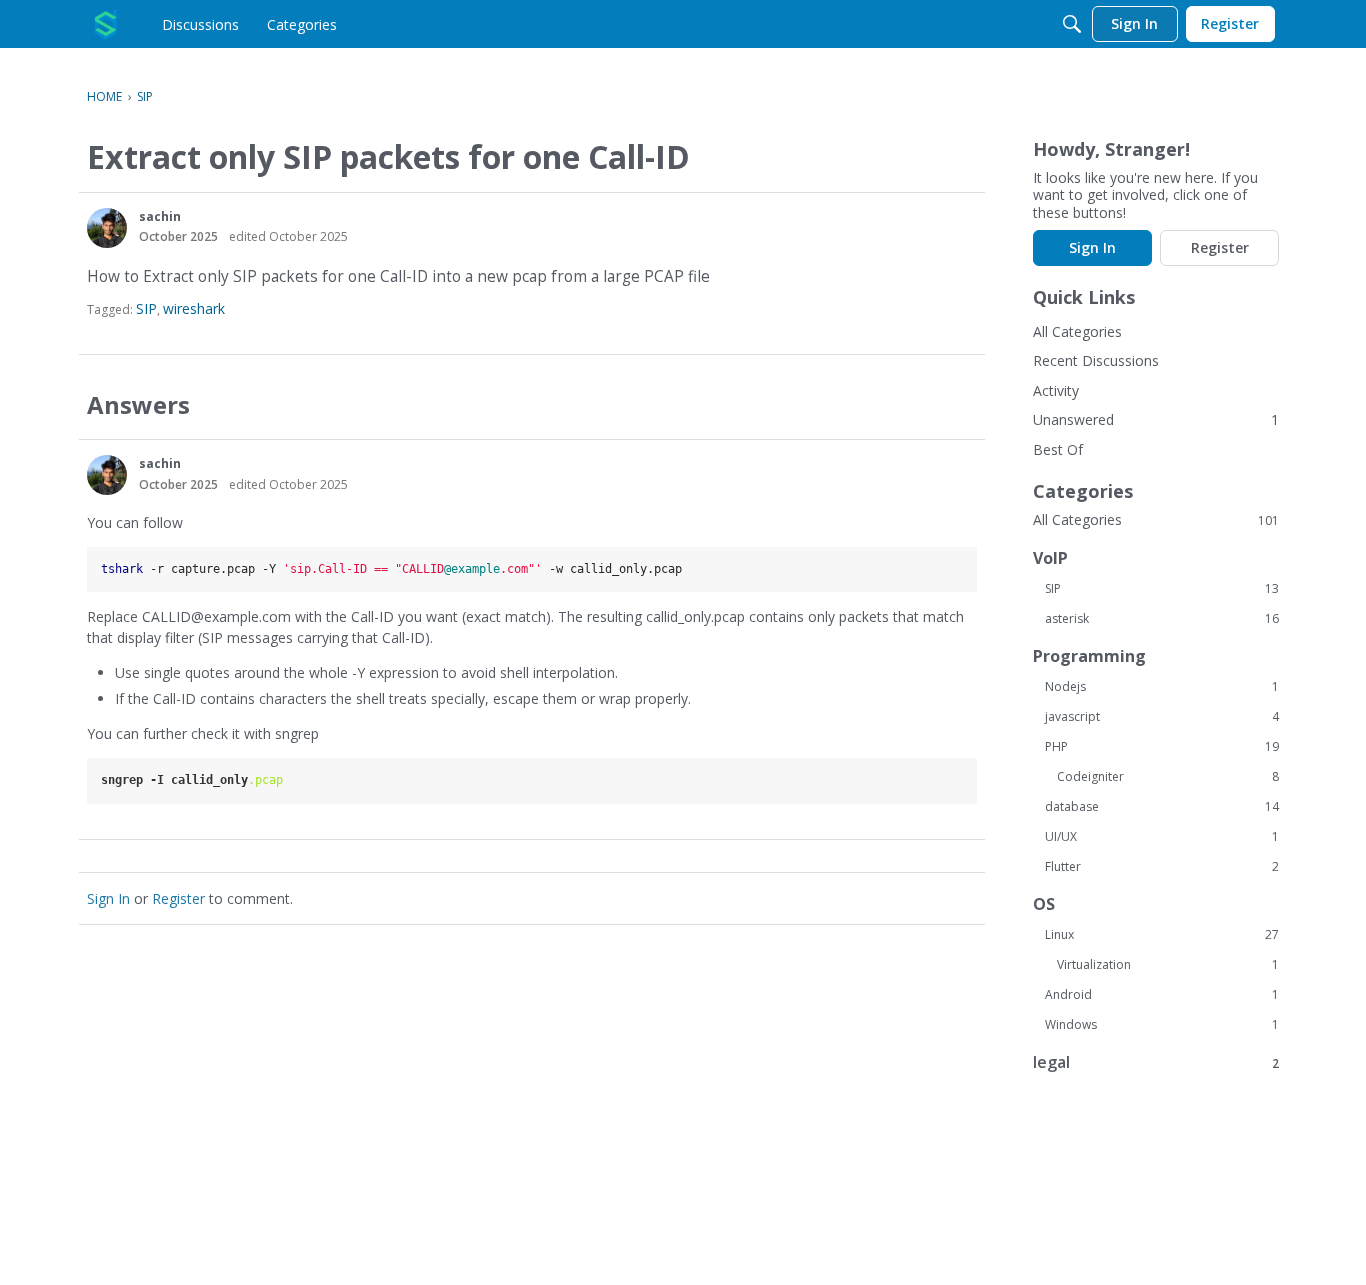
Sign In (108, 898)
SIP (146, 308)
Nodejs (1162, 687)
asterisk (1162, 619)
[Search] (1072, 24)
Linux (1162, 935)
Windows (1162, 1025)
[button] (107, 228)
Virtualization (1168, 965)
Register (178, 898)
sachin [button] (160, 216)
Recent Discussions (1096, 360)
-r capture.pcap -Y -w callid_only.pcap (391, 569)
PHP (1162, 747)
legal (1156, 1062)
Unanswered (1073, 419)
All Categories (1077, 331)
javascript (1162, 717)
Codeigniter (1168, 777)
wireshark (194, 308)
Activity (1056, 390)
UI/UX (1162, 837)
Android (1162, 995)
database (1162, 807)
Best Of (1058, 449)
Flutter (1162, 867)
